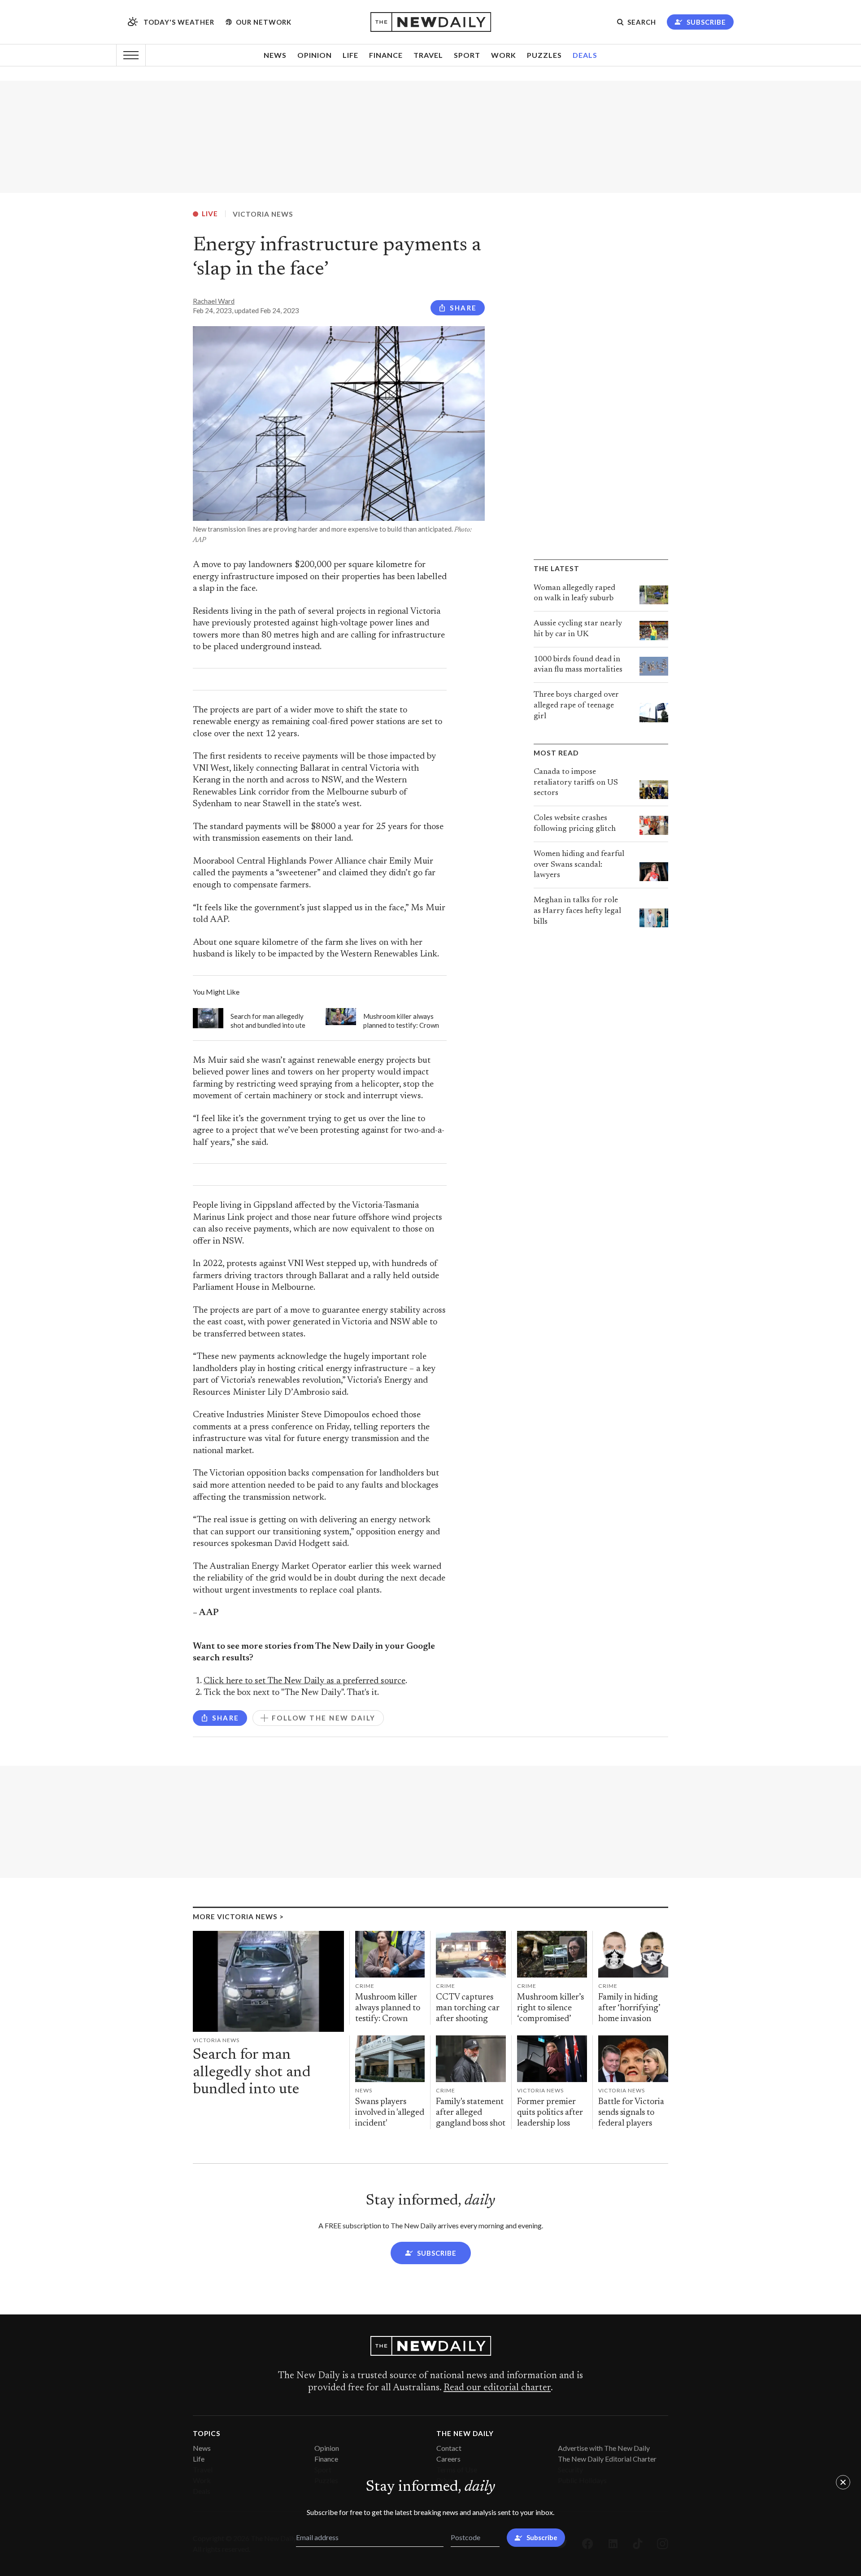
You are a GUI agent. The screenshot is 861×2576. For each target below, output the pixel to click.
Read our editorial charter (497, 2388)
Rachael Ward (214, 301)
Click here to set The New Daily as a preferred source (304, 1681)
